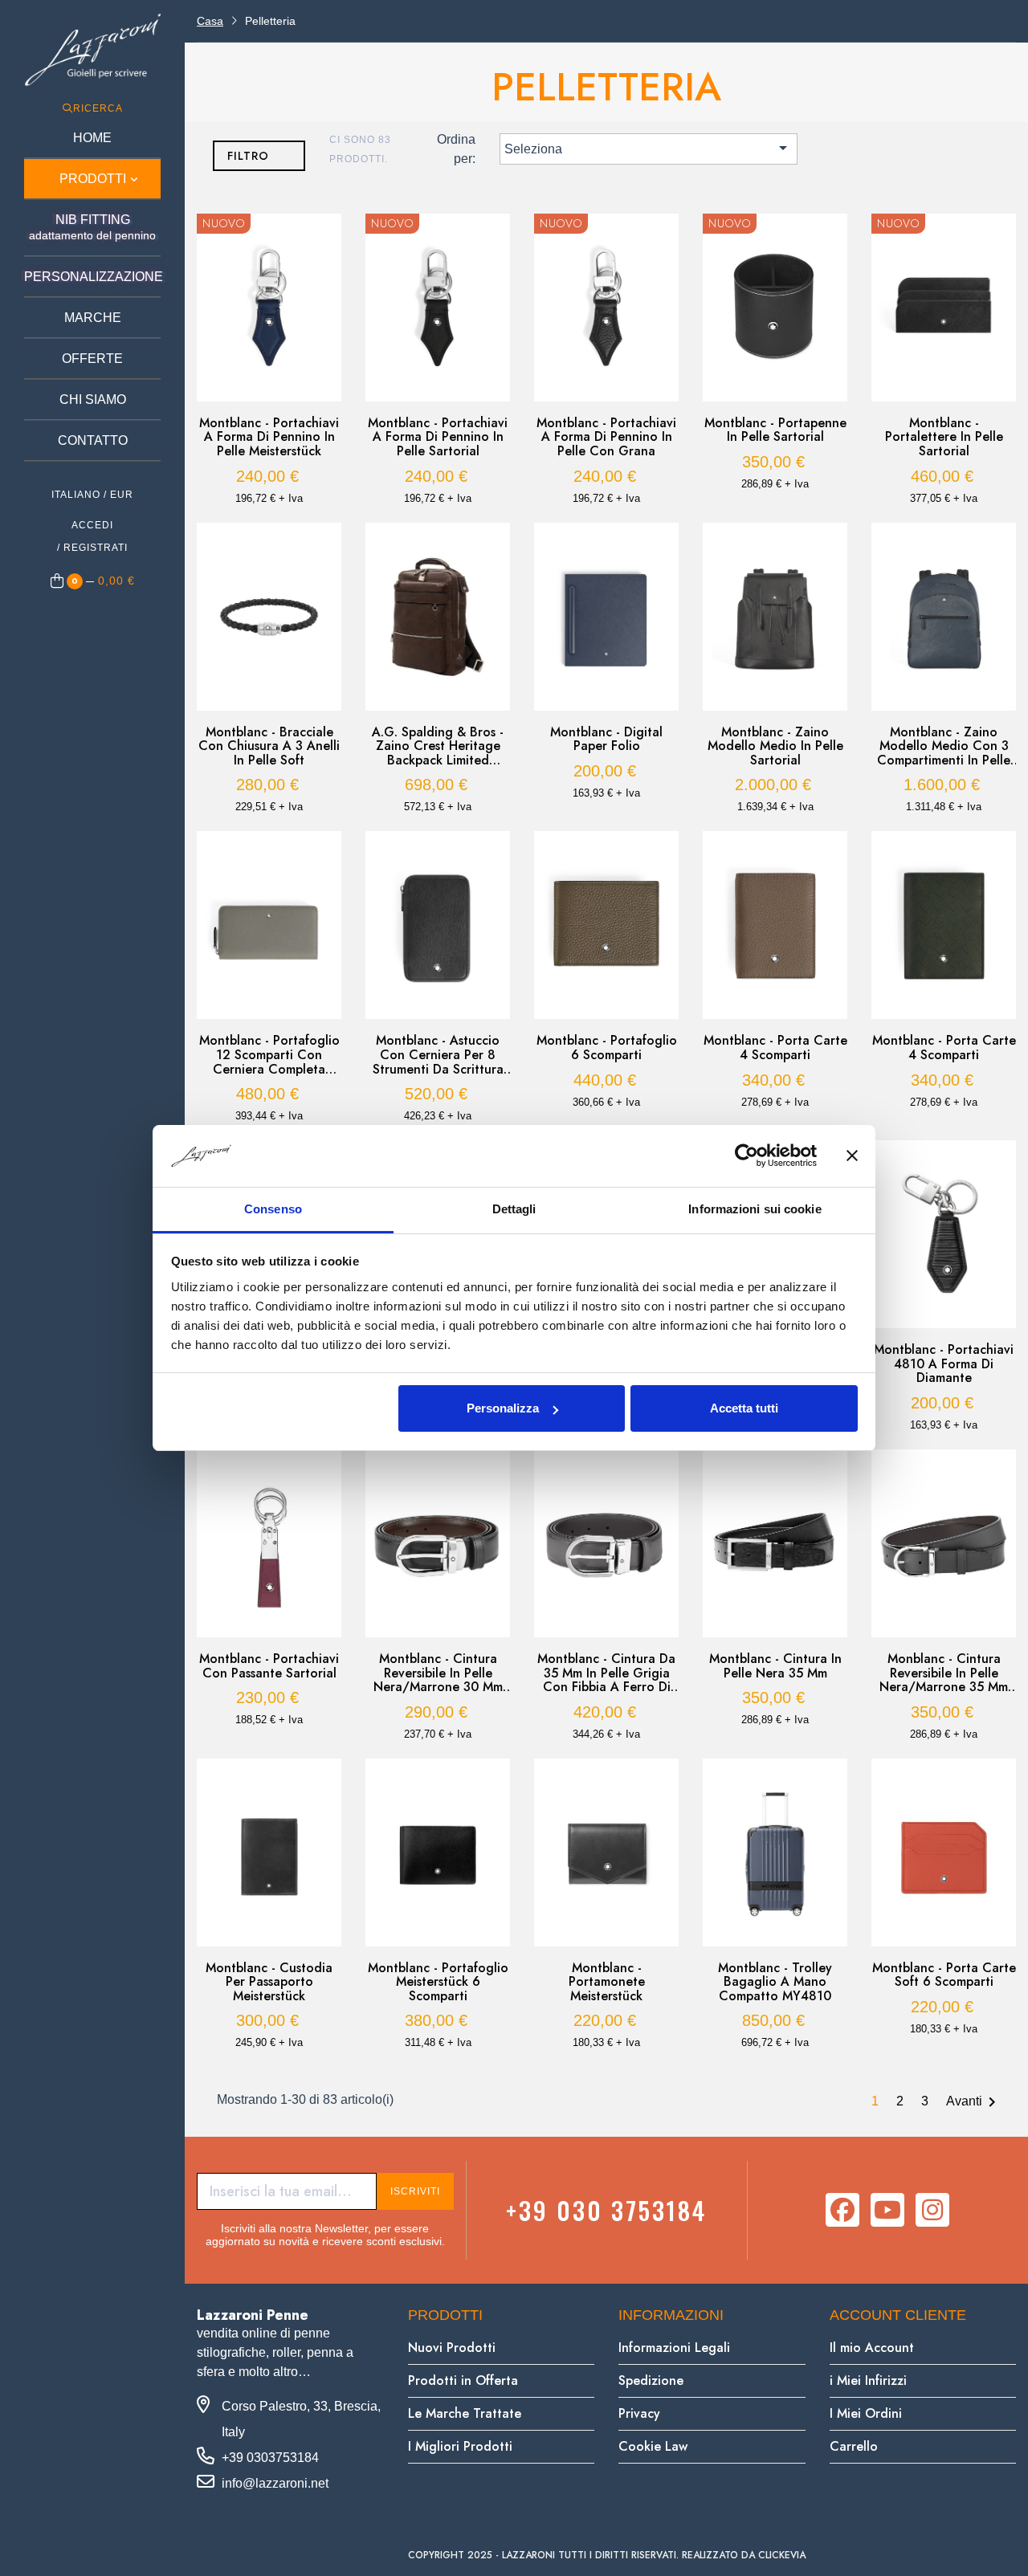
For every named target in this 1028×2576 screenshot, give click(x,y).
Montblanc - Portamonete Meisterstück (607, 1982)
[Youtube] (887, 2210)
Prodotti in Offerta (463, 2380)
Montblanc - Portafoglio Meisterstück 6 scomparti (438, 1982)
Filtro (248, 156)
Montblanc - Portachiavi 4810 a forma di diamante (944, 1364)
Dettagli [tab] (514, 1209)
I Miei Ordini (866, 2413)
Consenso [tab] (273, 1209)
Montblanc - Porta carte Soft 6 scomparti (944, 1975)
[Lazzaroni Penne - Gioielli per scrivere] (92, 49)
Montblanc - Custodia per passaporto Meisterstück (269, 1982)
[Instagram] (932, 2210)
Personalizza (503, 1408)
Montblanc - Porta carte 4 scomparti (775, 1048)
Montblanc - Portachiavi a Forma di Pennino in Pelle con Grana (606, 437)
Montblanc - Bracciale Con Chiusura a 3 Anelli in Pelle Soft (269, 746)
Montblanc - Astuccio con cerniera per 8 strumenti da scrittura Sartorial (438, 1055)
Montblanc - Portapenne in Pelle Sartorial (775, 430)
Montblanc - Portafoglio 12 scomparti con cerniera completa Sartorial (269, 1055)
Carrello (854, 2446)
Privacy (639, 2413)
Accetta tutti (744, 1408)
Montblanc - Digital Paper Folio (606, 739)
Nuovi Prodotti (452, 2348)
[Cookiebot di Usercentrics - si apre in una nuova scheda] (747, 1156)
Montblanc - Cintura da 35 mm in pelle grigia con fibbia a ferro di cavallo (606, 1673)
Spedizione (651, 2380)
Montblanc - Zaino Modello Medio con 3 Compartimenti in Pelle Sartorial (944, 746)
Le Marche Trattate (465, 2413)
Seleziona (648, 148)
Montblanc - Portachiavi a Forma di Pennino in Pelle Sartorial (438, 437)
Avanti (974, 2102)
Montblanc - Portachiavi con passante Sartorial (269, 1666)
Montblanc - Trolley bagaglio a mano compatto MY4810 (775, 1982)
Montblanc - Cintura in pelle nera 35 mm (775, 1666)
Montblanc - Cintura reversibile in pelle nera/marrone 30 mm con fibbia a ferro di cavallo (438, 1673)
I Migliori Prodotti (460, 2446)
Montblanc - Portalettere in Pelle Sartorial (944, 437)
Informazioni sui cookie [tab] (755, 1209)
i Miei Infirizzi (868, 2380)
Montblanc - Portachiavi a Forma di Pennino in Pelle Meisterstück (269, 437)
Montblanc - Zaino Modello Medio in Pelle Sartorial (775, 746)
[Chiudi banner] (852, 1156)
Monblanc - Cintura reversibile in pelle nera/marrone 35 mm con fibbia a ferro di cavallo (944, 1673)
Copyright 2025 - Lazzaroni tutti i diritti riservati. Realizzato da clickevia (607, 2555)
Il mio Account (872, 2348)
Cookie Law (653, 2446)
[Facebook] (842, 2210)
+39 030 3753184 (606, 2210)
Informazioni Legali (674, 2348)
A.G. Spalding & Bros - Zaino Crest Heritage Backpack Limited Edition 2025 (438, 746)
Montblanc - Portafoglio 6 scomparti (607, 1048)
